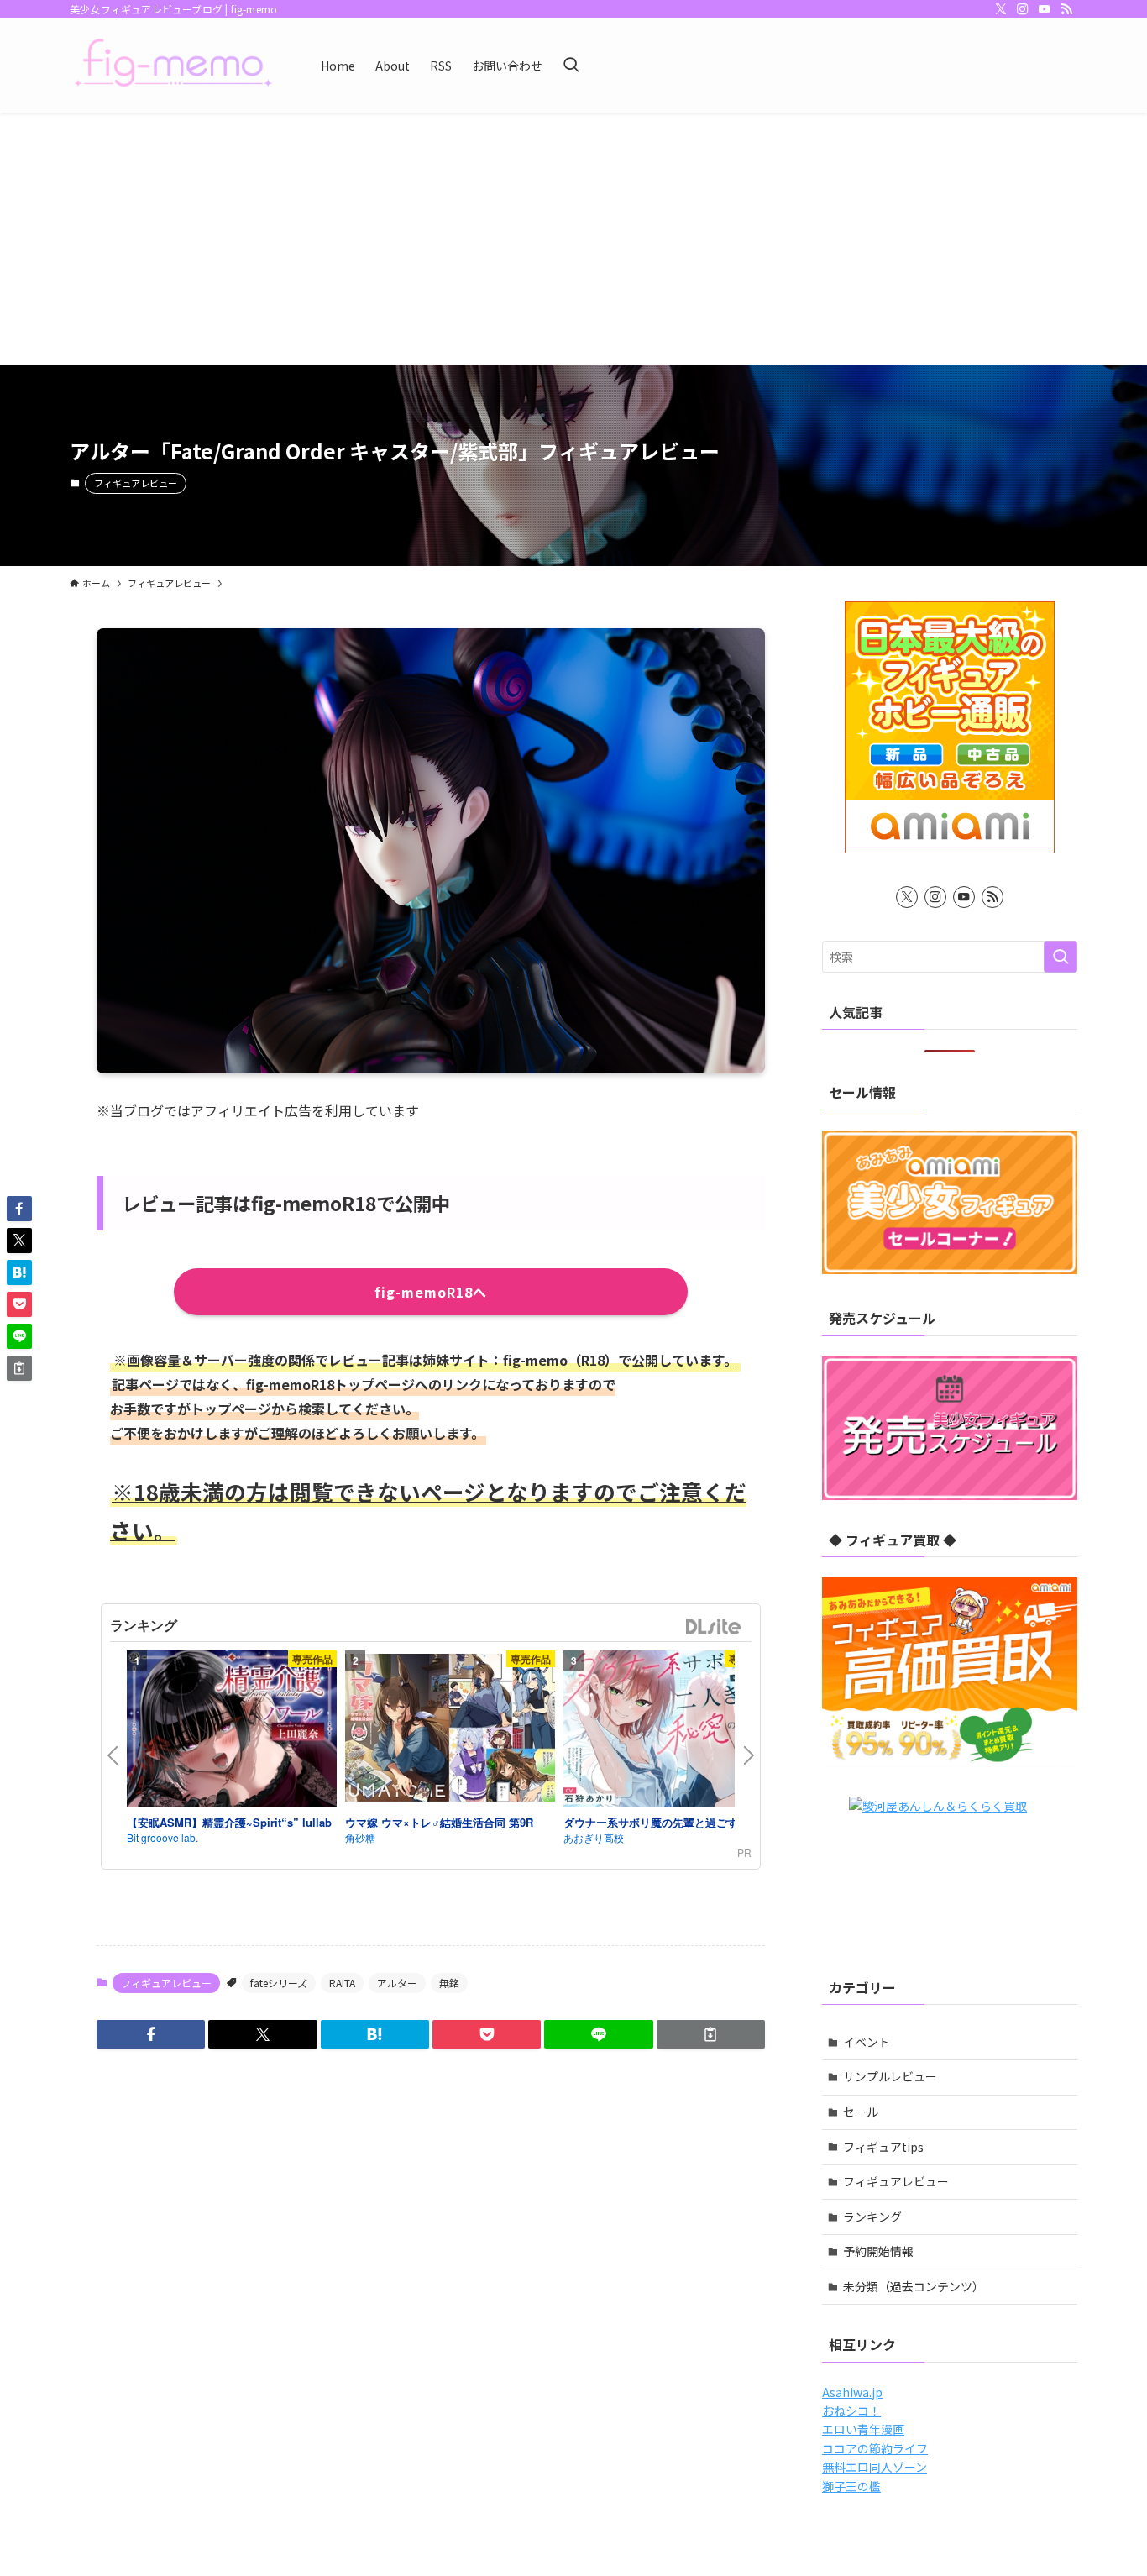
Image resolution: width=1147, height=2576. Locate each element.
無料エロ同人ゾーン (875, 2467)
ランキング (872, 2217)
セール (861, 2112)
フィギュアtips (883, 2147)
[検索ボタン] (571, 66)
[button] (151, 2034)
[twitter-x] (1001, 9)
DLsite (714, 1627)
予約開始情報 (878, 2251)
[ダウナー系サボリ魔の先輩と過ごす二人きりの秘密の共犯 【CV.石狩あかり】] (668, 1732)
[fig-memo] (173, 66)
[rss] (1066, 9)
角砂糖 (360, 1837)
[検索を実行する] (1061, 957)
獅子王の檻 (851, 2486)
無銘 (449, 1983)
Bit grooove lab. (162, 1837)
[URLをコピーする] (711, 2034)
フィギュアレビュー (136, 483)
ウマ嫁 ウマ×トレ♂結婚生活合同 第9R (439, 1822)
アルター (397, 1983)
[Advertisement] (573, 239)
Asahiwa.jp (852, 2392)
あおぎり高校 (594, 1837)
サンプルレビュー (890, 2076)
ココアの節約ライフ (875, 2448)
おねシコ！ (851, 2411)
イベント (867, 2042)
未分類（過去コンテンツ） (914, 2286)
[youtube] (1045, 9)
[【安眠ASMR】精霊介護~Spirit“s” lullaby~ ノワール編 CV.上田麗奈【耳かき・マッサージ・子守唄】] (232, 1732)
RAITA (342, 1983)
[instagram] (1023, 9)
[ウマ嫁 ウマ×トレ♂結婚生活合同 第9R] (450, 1730)
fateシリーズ (279, 1983)
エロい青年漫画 (863, 2429)
